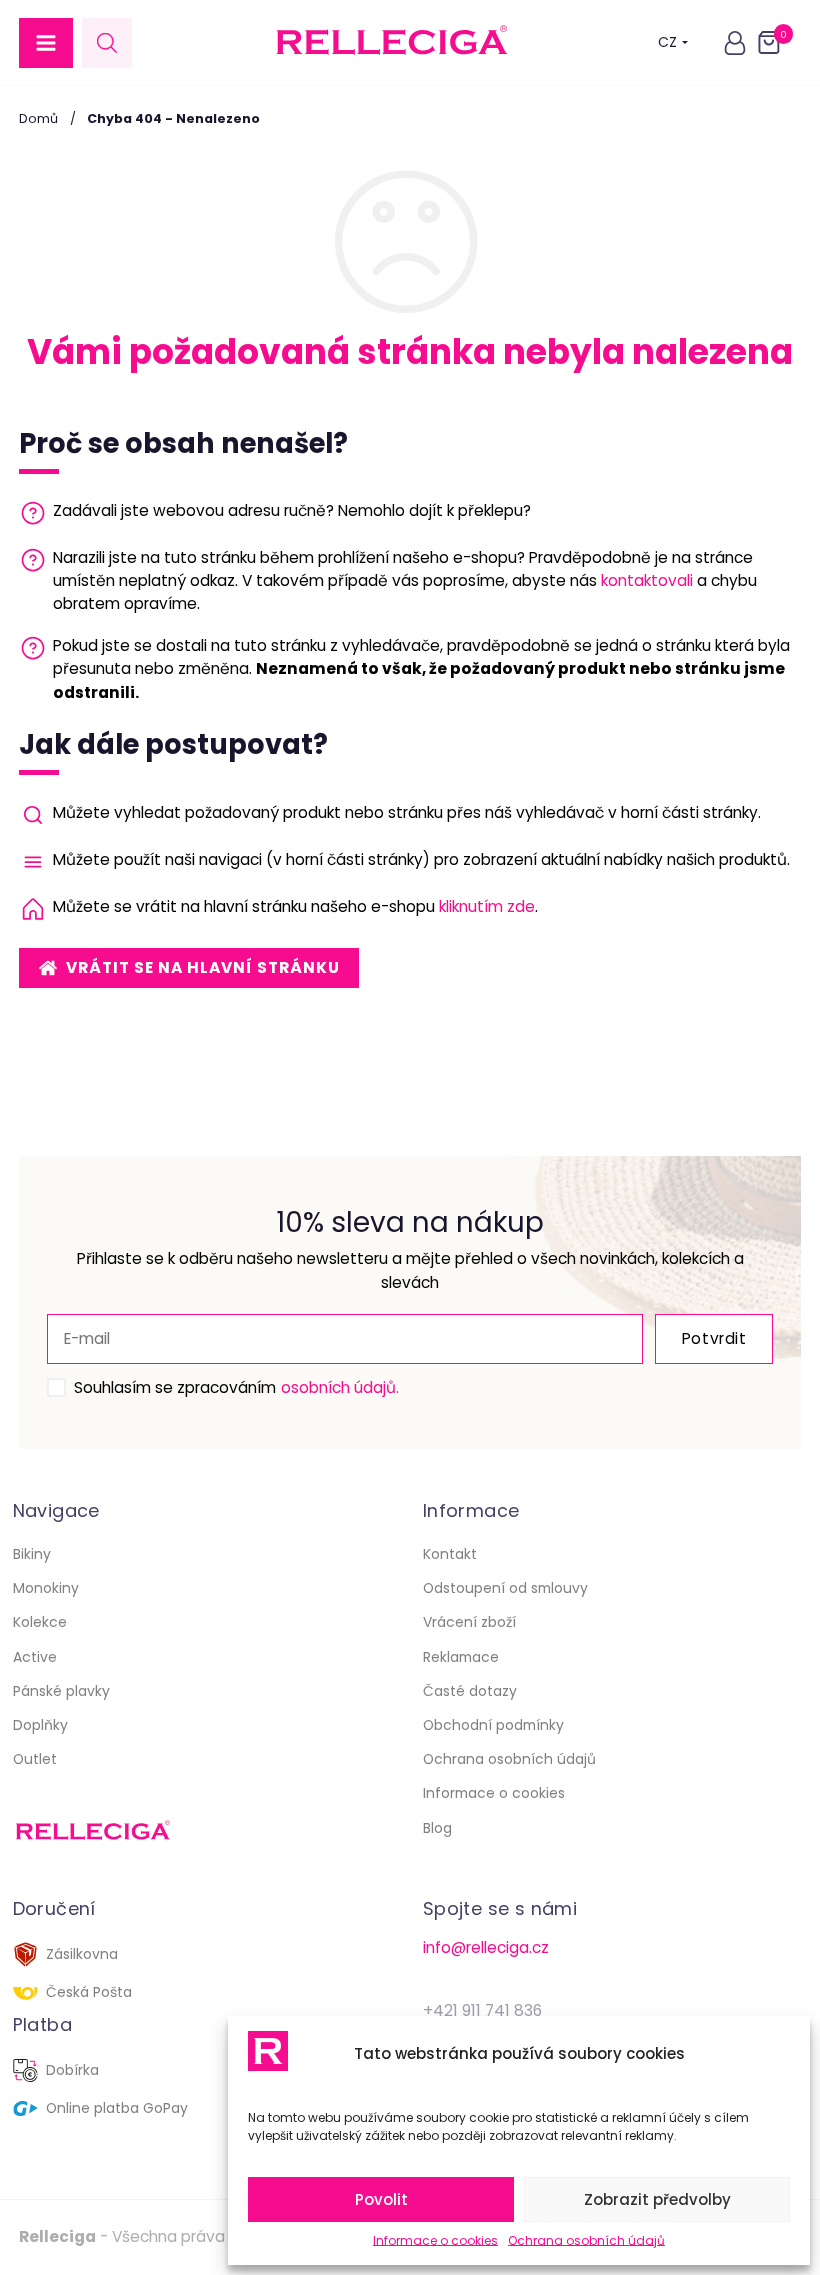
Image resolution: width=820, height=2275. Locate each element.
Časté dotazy (470, 1691)
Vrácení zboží (469, 1622)
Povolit (381, 2199)
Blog (437, 1828)
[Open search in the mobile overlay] (107, 42)
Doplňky (40, 1725)
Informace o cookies (435, 2240)
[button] (46, 43)
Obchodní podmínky (493, 1725)
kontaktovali (647, 580)
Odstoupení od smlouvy (505, 1588)
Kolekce (40, 1622)
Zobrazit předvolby (657, 2199)
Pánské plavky (61, 1691)
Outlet (35, 1759)
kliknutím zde (487, 906)
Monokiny (46, 1588)
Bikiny (32, 1554)
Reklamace (461, 1657)
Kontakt (450, 1554)
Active (35, 1657)
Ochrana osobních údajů (586, 2240)
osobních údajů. (340, 1387)
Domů (38, 118)
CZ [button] (667, 42)
